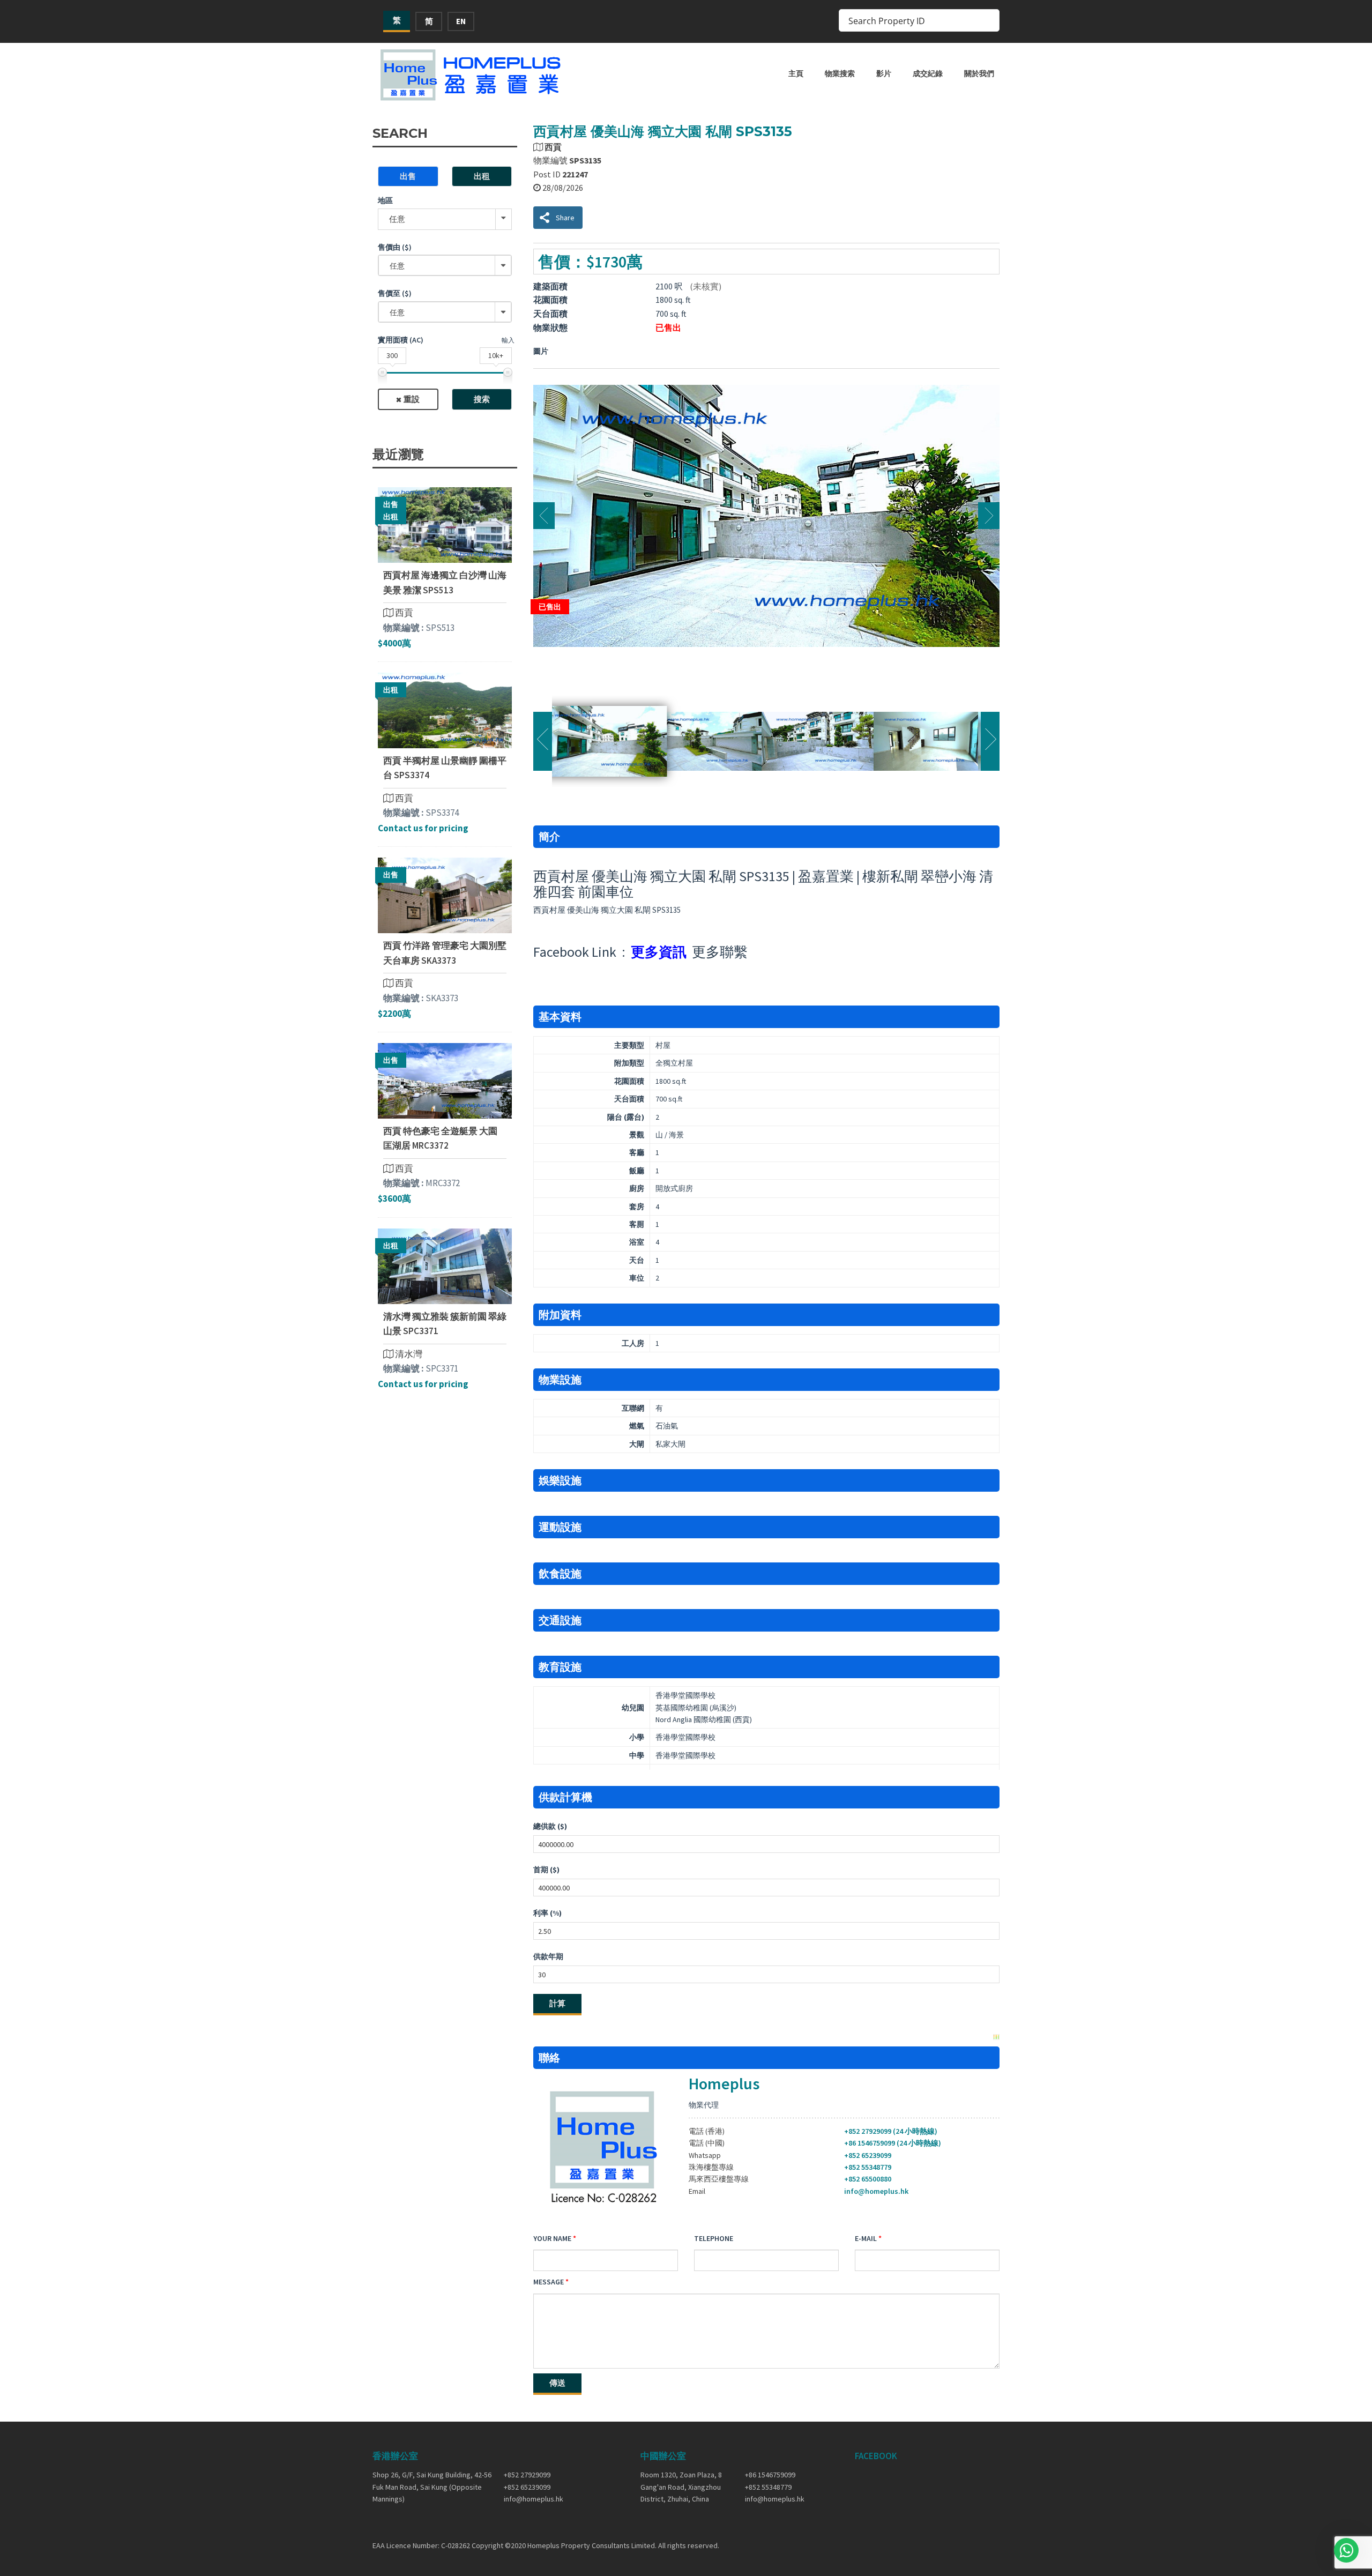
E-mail (866, 2238)
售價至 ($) (395, 293)
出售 (408, 176)
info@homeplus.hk (876, 2191)
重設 (412, 399)
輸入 (508, 340)
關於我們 (979, 73)
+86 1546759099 (770, 2475)
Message (549, 2282)
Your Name (552, 2238)
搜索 (482, 399)
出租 (482, 176)
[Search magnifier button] (988, 20)
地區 (385, 200)
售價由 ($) (395, 247)
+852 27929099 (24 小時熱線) (891, 2131)
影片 (884, 73)
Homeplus (724, 2083)
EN (461, 21)
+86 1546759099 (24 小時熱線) (893, 2143)
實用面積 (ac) (401, 340)
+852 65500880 (868, 2179)
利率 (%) (547, 1913)
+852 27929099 (527, 2475)
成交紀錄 (928, 73)
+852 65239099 (868, 2155)
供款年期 (548, 1956)
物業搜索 (840, 73)
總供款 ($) (550, 1826)
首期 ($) (546, 1870)
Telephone (714, 2238)
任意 (397, 219)
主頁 (796, 73)
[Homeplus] (472, 75)
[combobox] (445, 265)
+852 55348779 (868, 2167)
